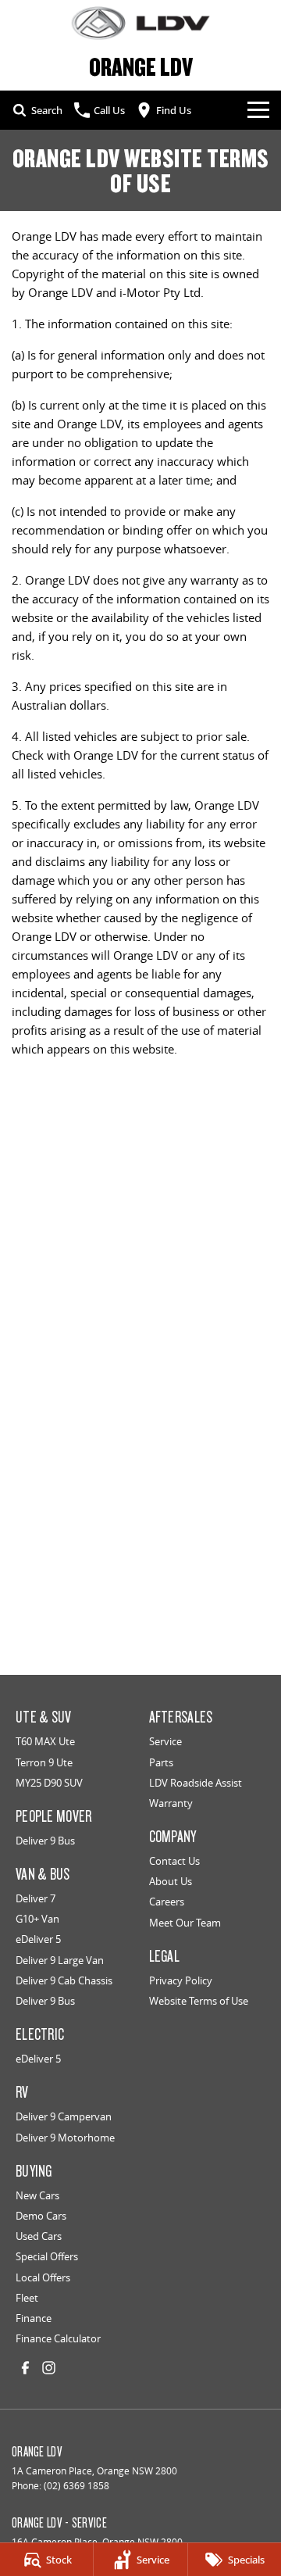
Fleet (27, 2298)
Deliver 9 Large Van (60, 1960)
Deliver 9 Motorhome (65, 2138)
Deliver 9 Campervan (64, 2116)
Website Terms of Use (199, 2001)
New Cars (37, 2195)
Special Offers (47, 2256)
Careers (167, 1902)
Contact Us (174, 1861)
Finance (34, 2318)
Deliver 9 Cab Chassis (64, 1980)
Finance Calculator (58, 2338)
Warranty (171, 1803)
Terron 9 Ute (44, 1762)
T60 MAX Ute (45, 1741)
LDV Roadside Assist (196, 1783)
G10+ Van (37, 1919)
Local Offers (43, 2277)
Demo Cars (41, 2216)
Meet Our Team (185, 1923)
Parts (161, 1762)
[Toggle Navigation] (258, 110)
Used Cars (39, 2236)
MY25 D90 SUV (49, 1783)
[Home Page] (140, 23)
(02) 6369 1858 (76, 2486)
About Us (171, 1881)
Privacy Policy (181, 1980)
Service (165, 1741)
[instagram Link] (49, 2368)
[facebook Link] (25, 2368)
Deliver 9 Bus (45, 1841)
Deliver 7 (36, 1898)
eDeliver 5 (38, 1939)
